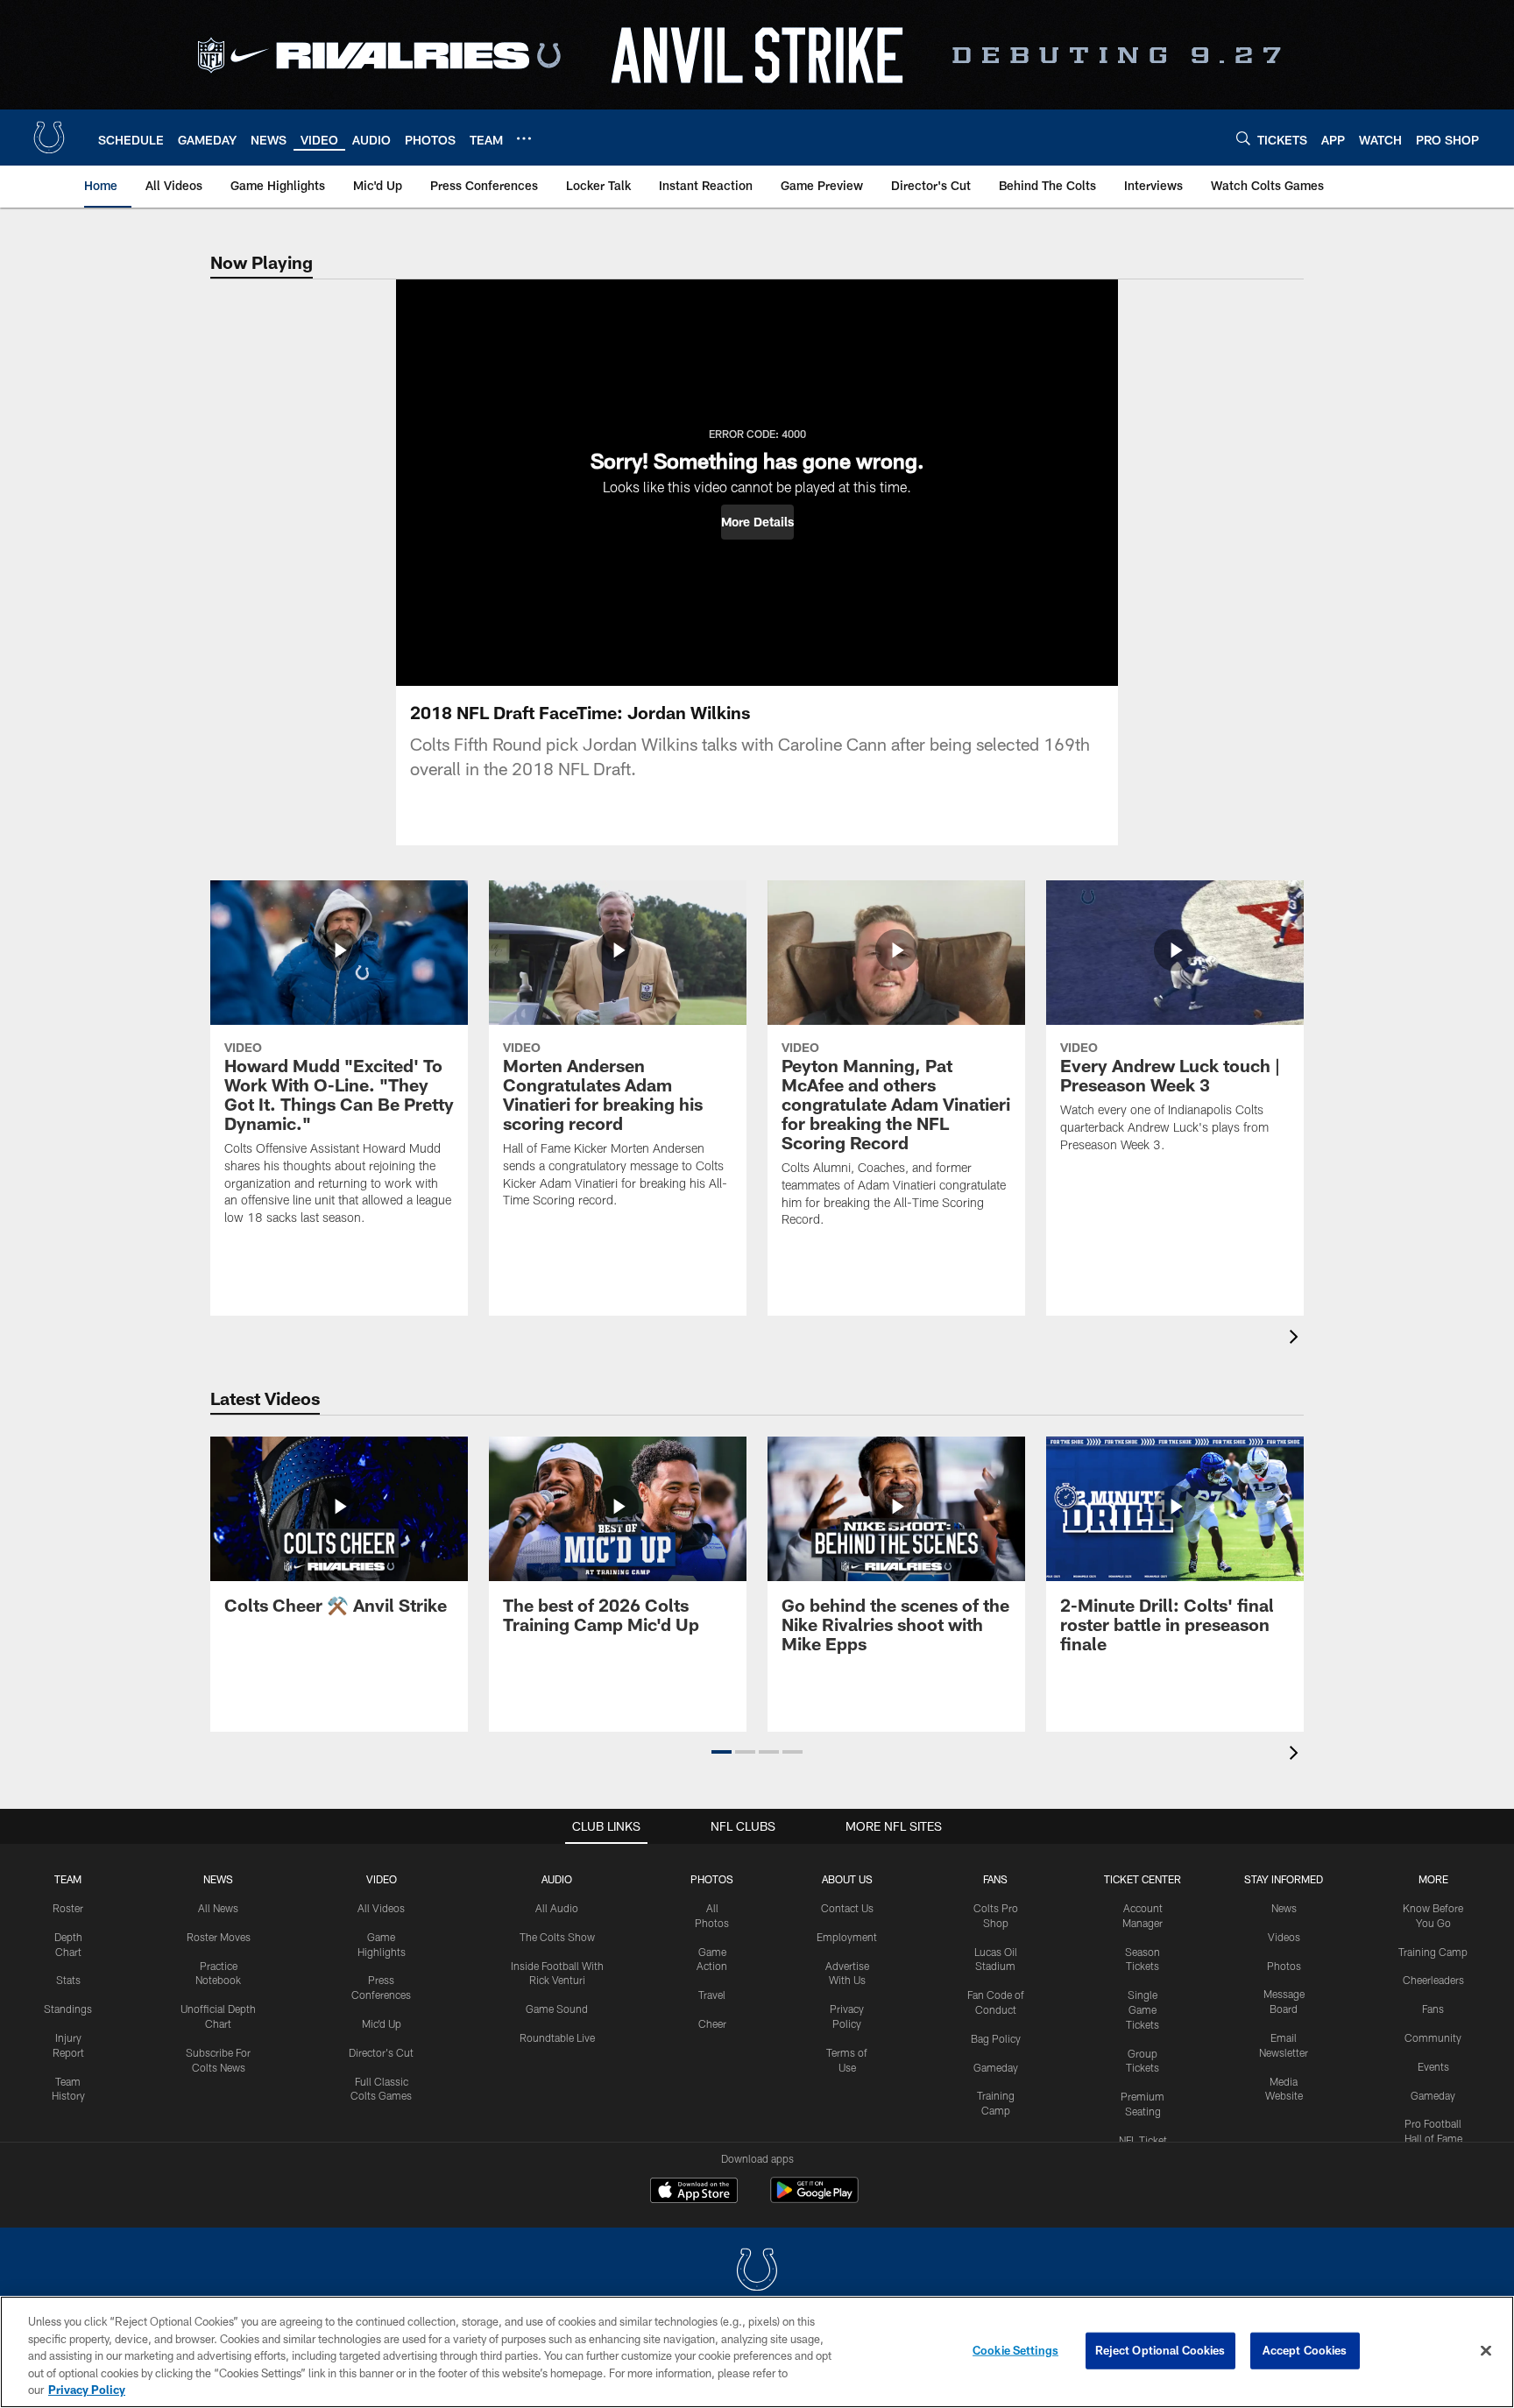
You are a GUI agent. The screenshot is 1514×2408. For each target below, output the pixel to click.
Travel (712, 1995)
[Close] (1486, 2351)
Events (1433, 2066)
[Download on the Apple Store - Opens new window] (694, 2193)
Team (68, 1879)
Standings (68, 2009)
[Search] (1243, 138)
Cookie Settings (1015, 2350)
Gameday (996, 2067)
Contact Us (847, 1908)
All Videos (381, 1908)
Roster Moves (219, 1937)
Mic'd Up (382, 2023)
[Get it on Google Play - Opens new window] (814, 2199)
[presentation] (1297, 1339)
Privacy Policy (87, 2390)
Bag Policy (996, 2038)
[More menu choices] (524, 138)
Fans (1433, 2009)
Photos (712, 1879)
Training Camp (1433, 1952)
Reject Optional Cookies (1160, 2350)
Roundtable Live (557, 2037)
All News (218, 1908)
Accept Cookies (1305, 2350)
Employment (847, 1937)
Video (382, 1879)
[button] (757, 522)
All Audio (557, 1908)
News (218, 1879)
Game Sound (557, 2009)
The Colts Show (557, 1937)
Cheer (712, 2023)
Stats (68, 1980)
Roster (68, 1908)
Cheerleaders (1433, 1980)
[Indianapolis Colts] (757, 2272)
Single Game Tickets (1143, 2009)
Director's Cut (381, 2052)
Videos (1284, 1937)
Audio (557, 1879)
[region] (757, 2352)
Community (1433, 2037)
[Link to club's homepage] (49, 138)
